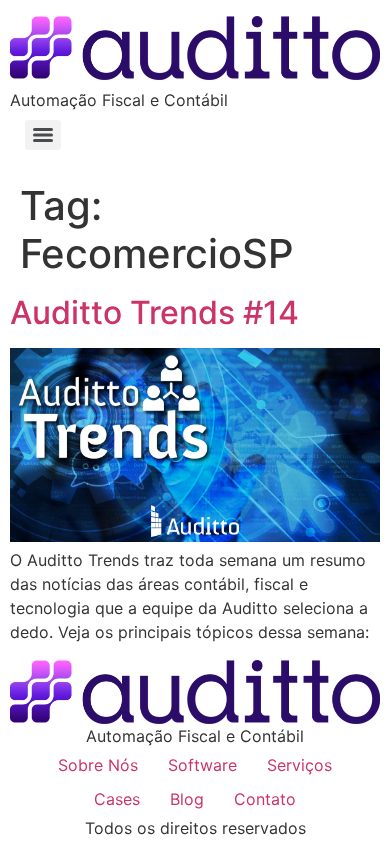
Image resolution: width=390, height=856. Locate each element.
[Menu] (43, 135)
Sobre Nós (98, 765)
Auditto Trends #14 (154, 312)
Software (202, 765)
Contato (265, 799)
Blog (187, 799)
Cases (117, 799)
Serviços (299, 765)
